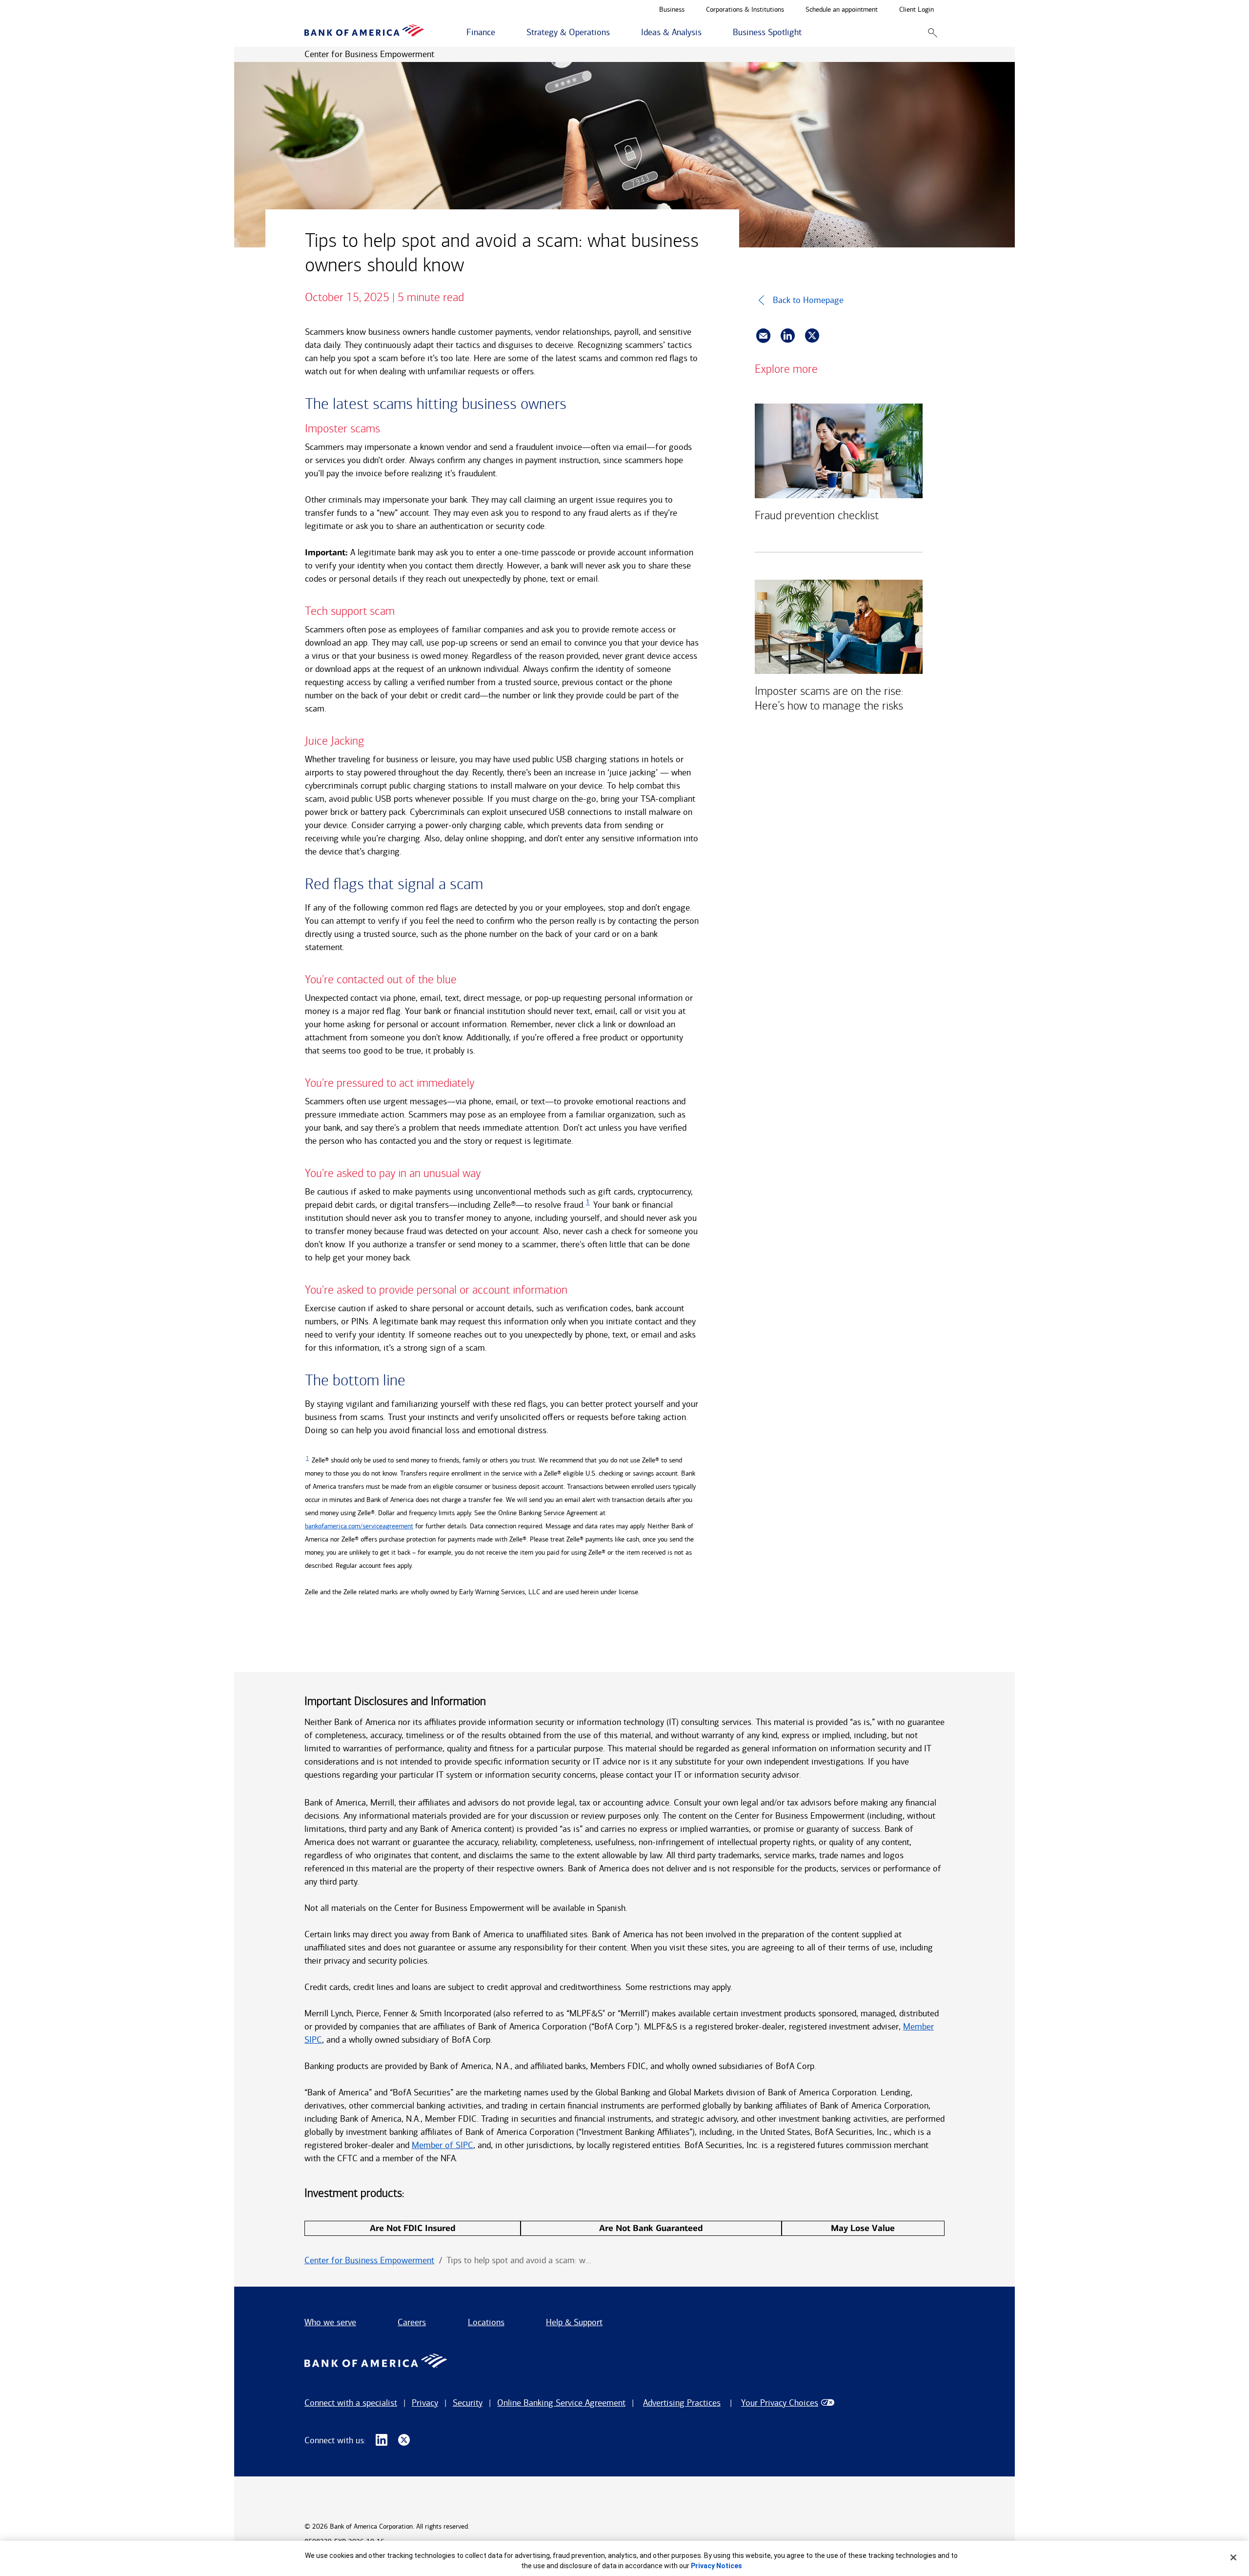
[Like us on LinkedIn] (382, 2440)
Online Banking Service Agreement (561, 2403)
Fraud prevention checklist (817, 515)
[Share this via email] (763, 336)
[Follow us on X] (404, 2440)
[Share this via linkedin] (788, 336)
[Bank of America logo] (364, 32)
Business (672, 10)
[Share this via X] (812, 336)
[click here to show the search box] (933, 32)
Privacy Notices (716, 2566)
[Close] (1233, 2557)
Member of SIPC (443, 2145)
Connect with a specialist (351, 2403)
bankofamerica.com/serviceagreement (359, 1526)
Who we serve (330, 2322)
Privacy (425, 2403)
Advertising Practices (682, 2403)
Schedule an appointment (842, 10)
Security (468, 2403)
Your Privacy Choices (780, 2403)
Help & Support (574, 2322)
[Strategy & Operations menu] (615, 33)
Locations (486, 2322)
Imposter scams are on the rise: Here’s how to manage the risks (829, 698)
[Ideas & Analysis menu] (707, 33)
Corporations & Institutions (745, 10)
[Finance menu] (501, 33)
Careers (412, 2322)
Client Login (917, 10)
